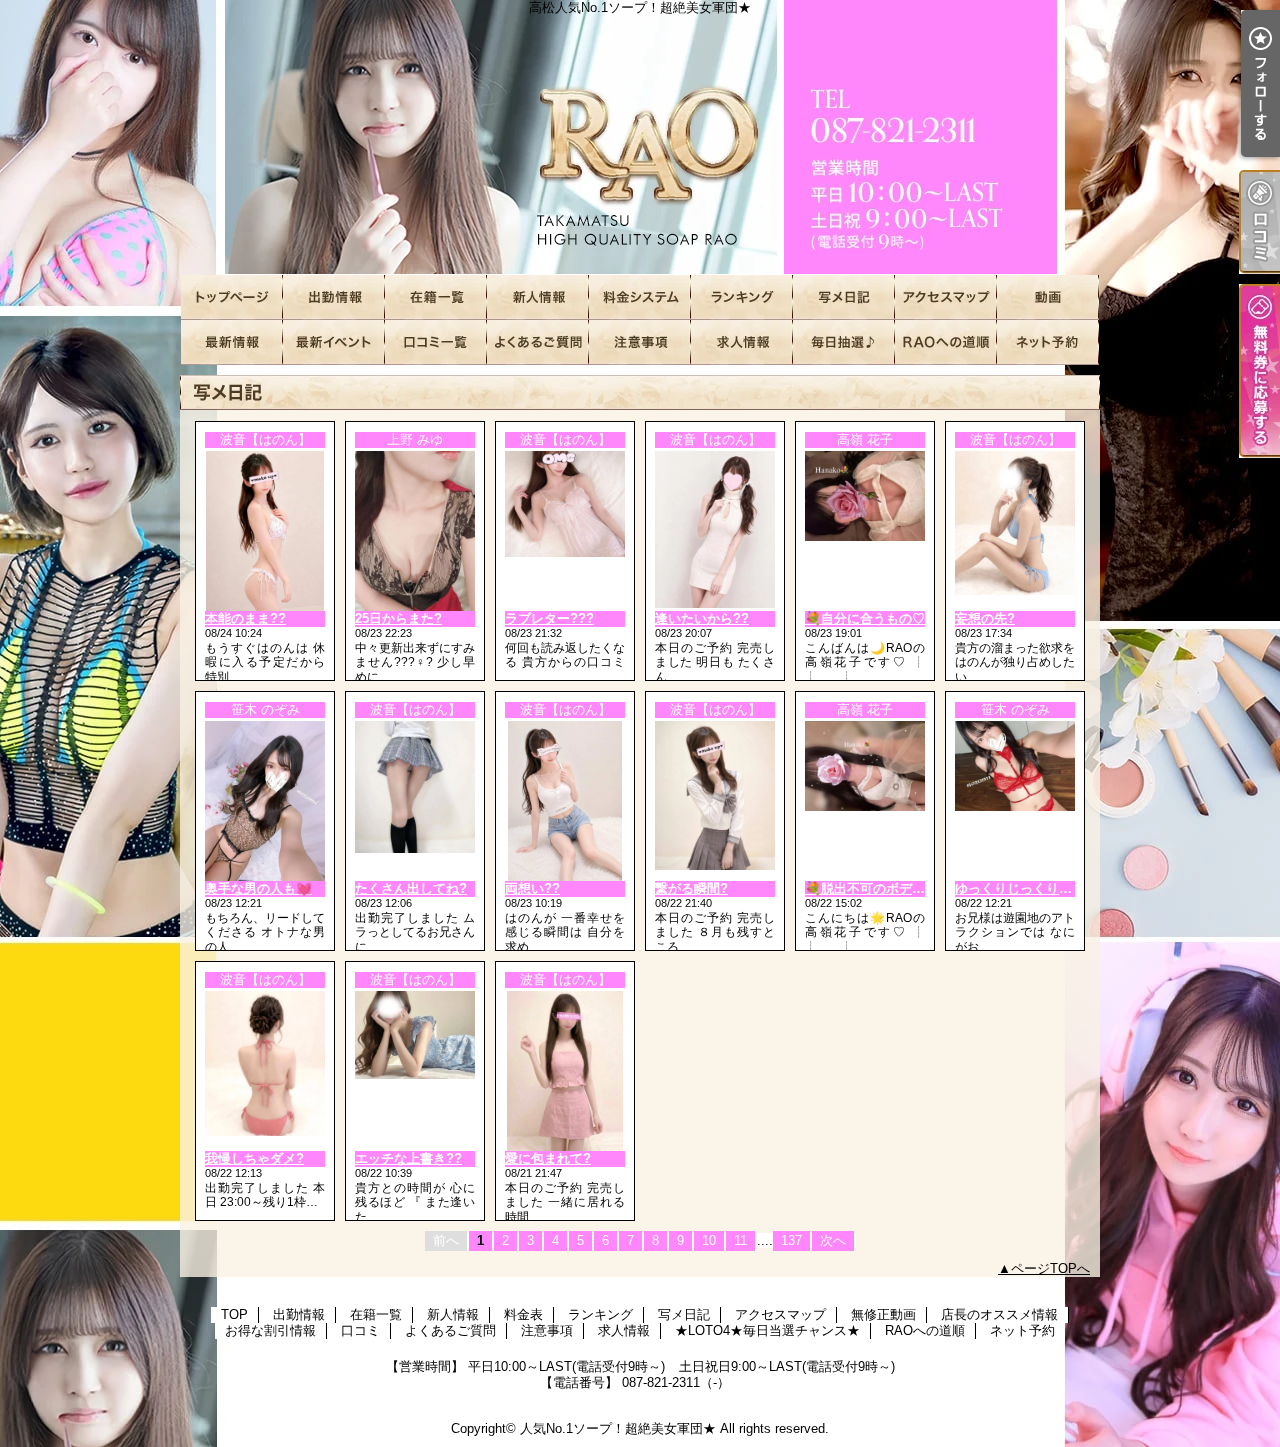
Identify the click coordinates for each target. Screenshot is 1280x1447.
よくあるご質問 (538, 342)
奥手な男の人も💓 (258, 888)
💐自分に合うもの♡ (865, 618)
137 (791, 1240)
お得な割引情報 (334, 342)
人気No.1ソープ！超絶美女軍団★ (618, 1428)
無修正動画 (1048, 297)
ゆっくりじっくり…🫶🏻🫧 (1029, 888)
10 (709, 1240)
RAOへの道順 (946, 342)
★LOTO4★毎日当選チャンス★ (844, 342)
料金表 (640, 297)
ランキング (742, 297)
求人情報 (742, 342)
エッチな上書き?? (408, 1158)
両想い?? (532, 888)
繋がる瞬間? (691, 888)
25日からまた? (398, 618)
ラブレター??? (549, 618)
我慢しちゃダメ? (254, 1158)
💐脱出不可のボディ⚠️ (873, 888)
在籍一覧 (436, 297)
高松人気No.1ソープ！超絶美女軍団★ (640, 137)
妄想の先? (985, 618)
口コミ (436, 342)
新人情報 (538, 297)
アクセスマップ (946, 297)
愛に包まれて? (548, 1158)
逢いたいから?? (702, 618)
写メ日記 (844, 297)
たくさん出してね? (411, 888)
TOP (232, 297)
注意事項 (640, 342)
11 (740, 1240)
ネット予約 (1048, 342)
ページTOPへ (1050, 1268)
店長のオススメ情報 (232, 342)
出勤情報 (334, 297)
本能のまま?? (245, 618)
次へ (833, 1240)
